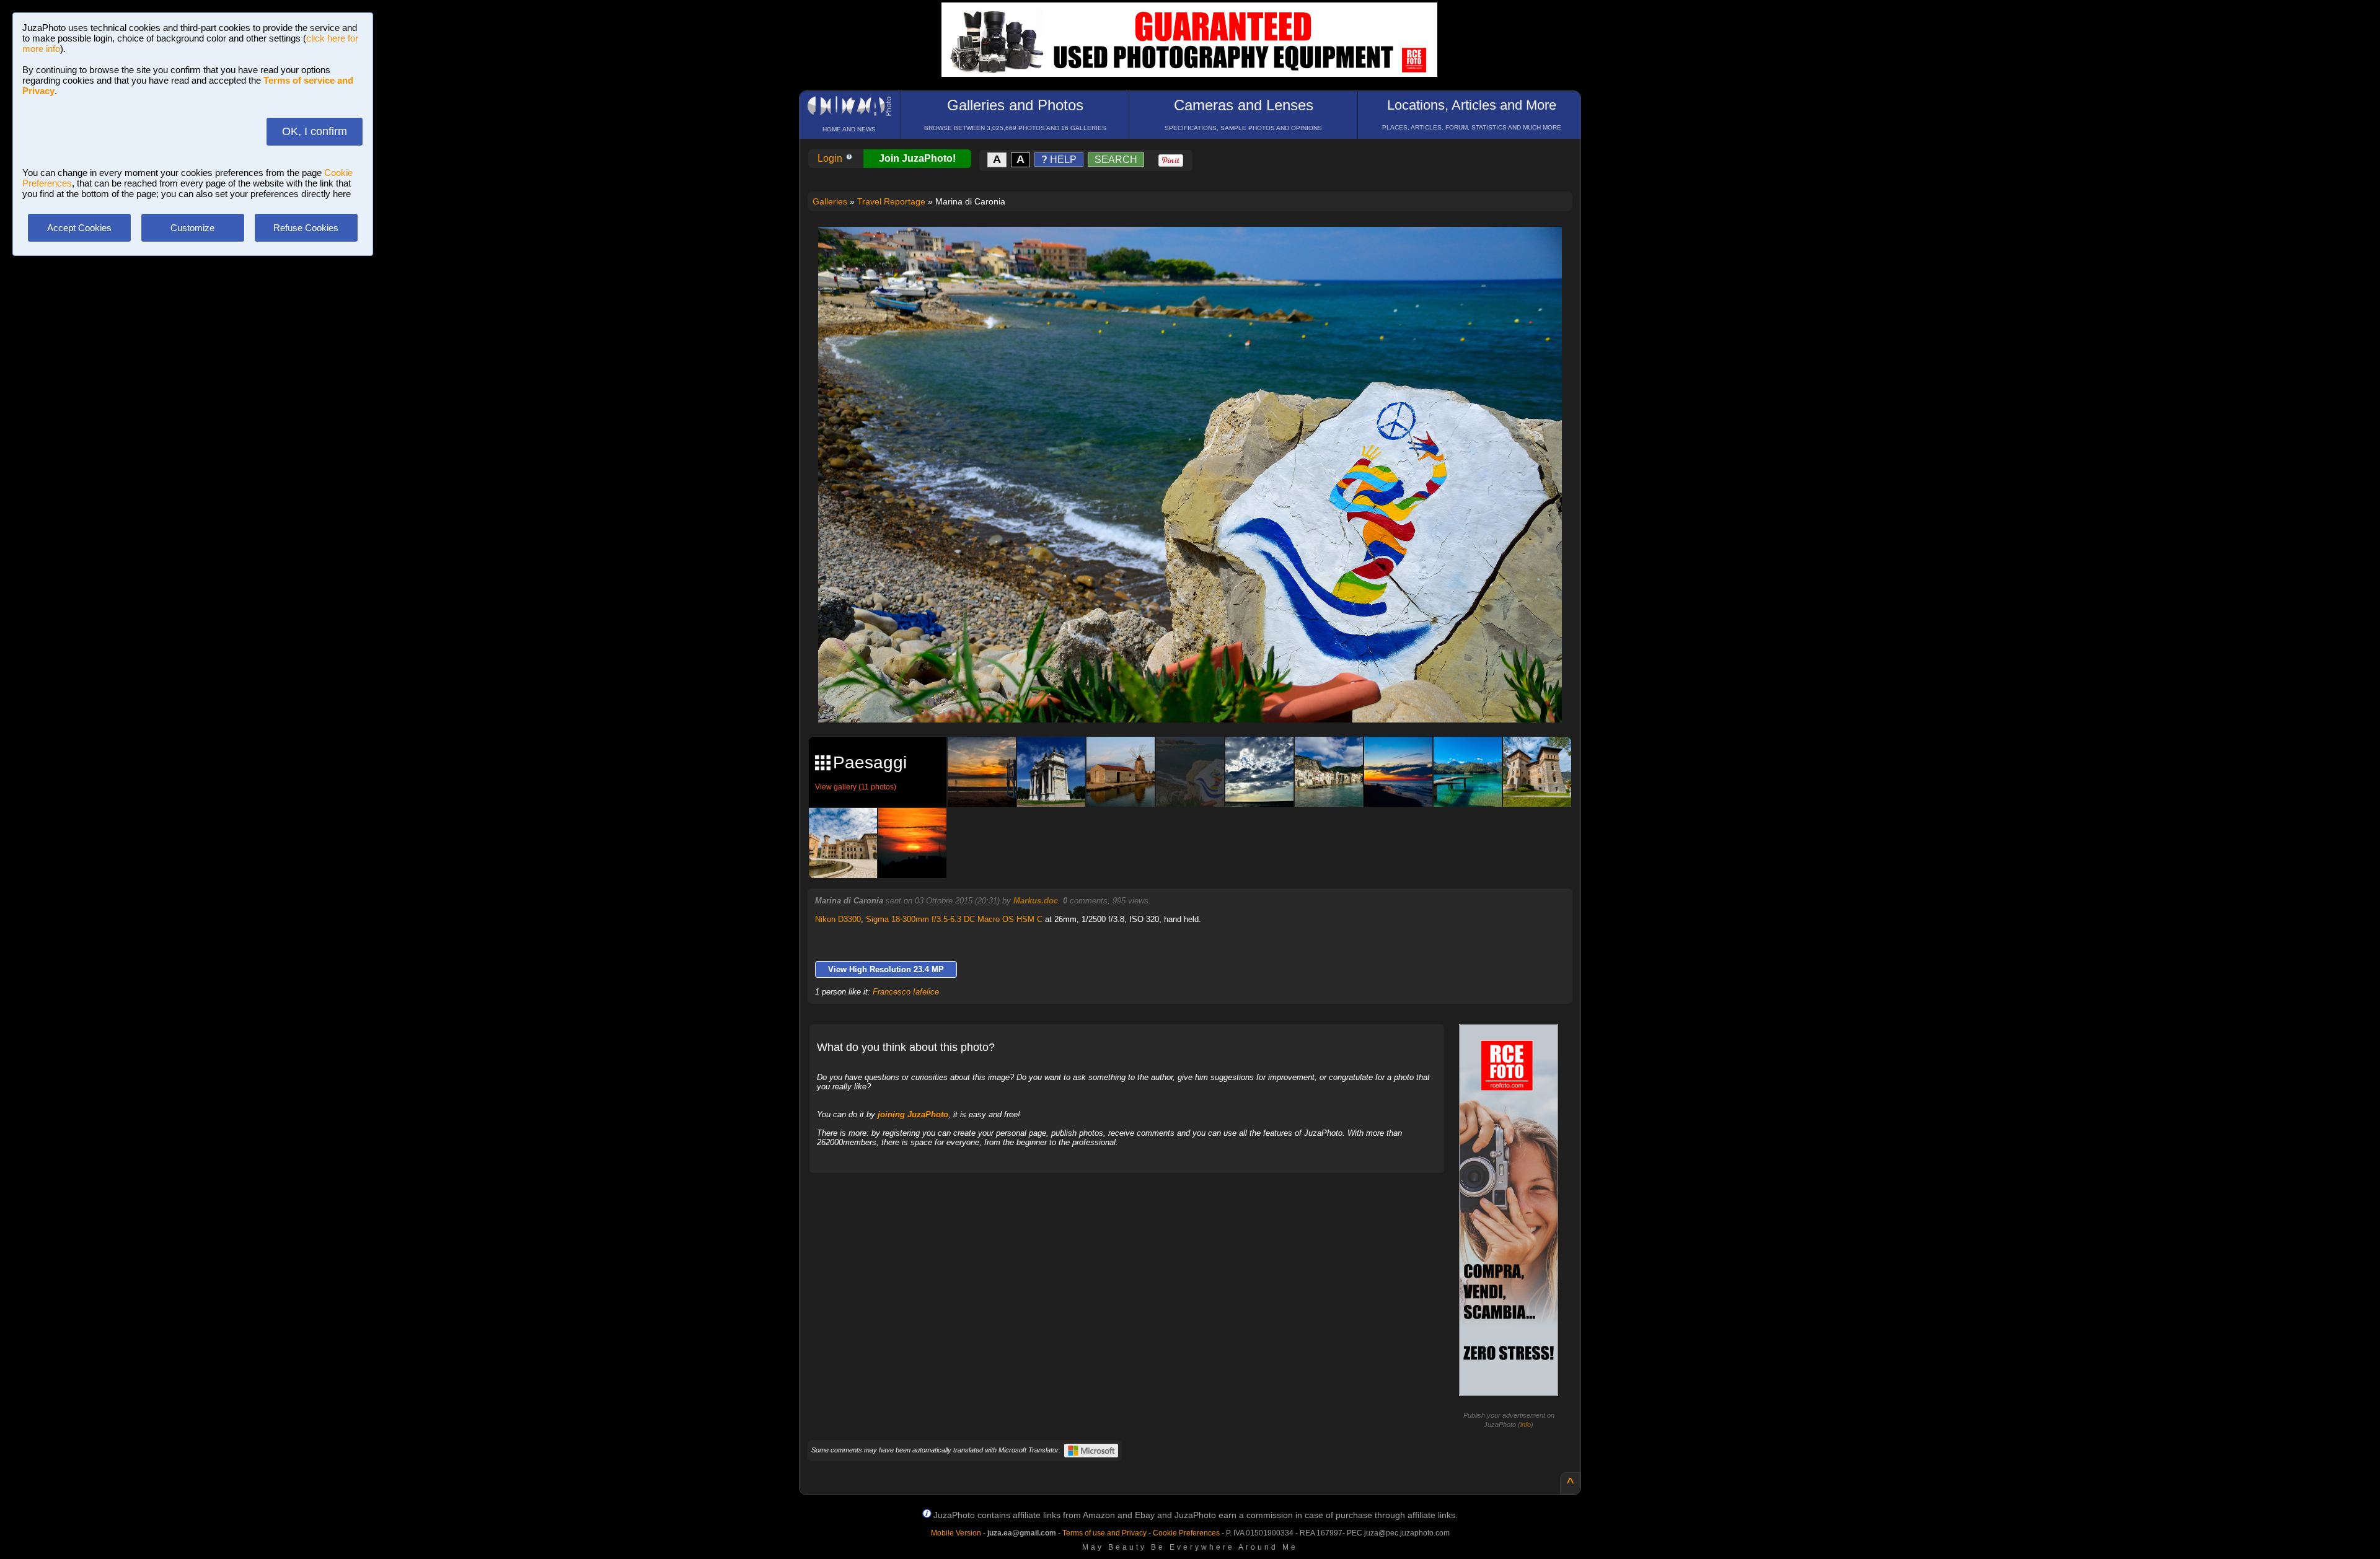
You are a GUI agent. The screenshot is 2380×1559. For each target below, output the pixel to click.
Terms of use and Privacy (1104, 1533)
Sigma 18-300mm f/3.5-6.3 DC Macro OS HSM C (954, 919)
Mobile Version (956, 1533)
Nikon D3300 (838, 919)
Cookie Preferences (1186, 1533)
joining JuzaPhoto (913, 1114)
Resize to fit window (1197, 249)
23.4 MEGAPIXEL (1199, 699)
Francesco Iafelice (906, 992)
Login (831, 158)
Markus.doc (1036, 901)
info (1526, 1425)
